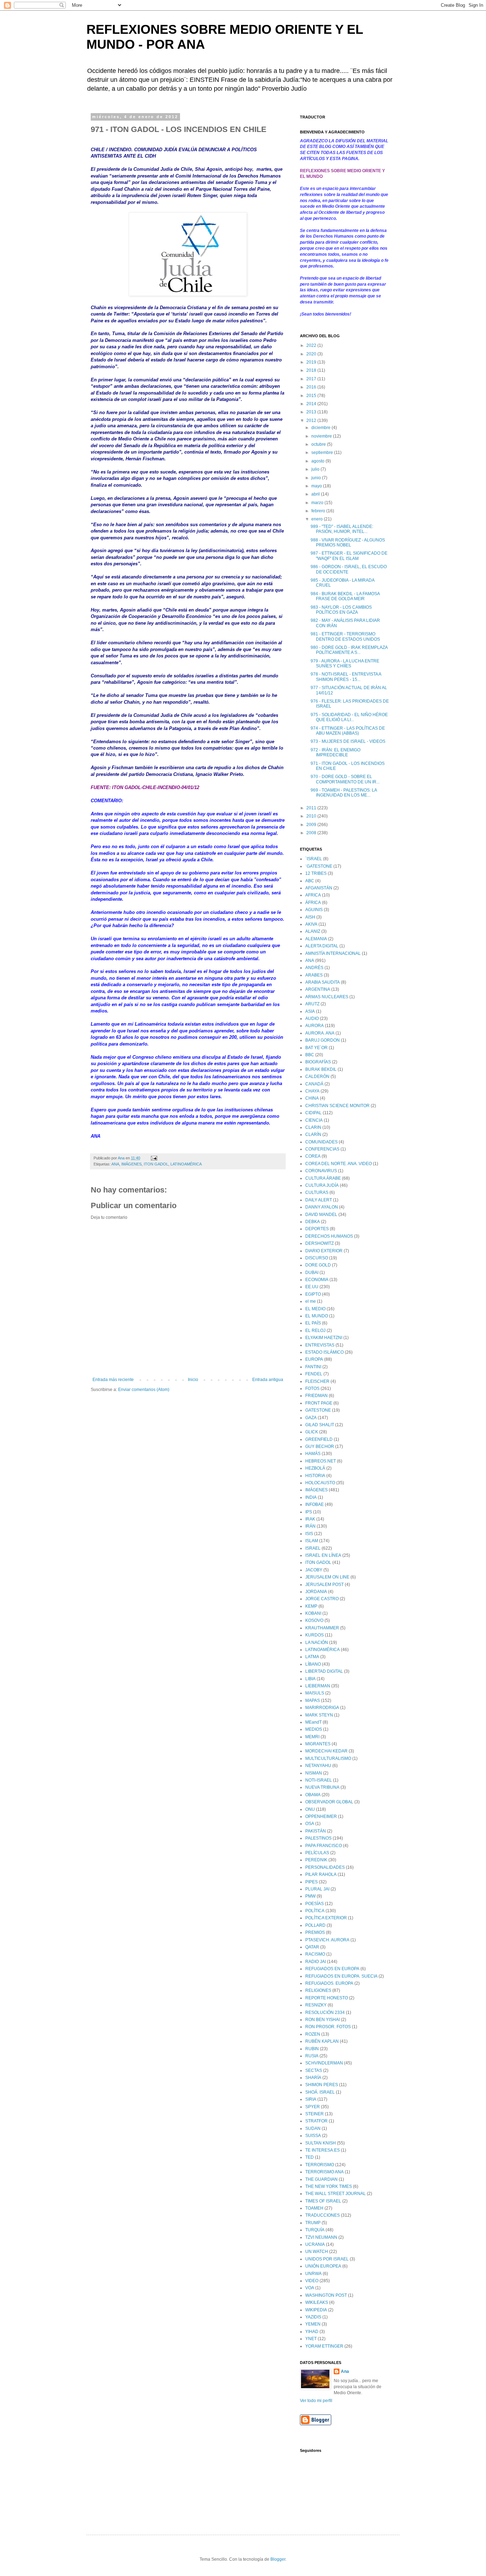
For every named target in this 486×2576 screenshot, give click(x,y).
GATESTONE (318, 1410)
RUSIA (312, 2056)
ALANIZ (313, 931)
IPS (309, 1512)
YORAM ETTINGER (324, 2346)
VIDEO (312, 2281)
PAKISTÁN (316, 1831)
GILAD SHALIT (320, 1425)
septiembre (323, 453)
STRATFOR (316, 2121)
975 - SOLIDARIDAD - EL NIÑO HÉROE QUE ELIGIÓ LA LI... (349, 717)
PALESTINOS (318, 1838)
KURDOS (315, 1635)
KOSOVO (314, 1620)
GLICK (312, 1432)
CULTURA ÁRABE (323, 1178)
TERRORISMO (320, 2165)
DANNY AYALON (322, 1207)
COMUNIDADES (321, 1142)
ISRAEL (313, 1548)
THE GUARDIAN (321, 2179)
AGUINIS (314, 910)
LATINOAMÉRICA (186, 1164)
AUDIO (312, 1019)
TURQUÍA (315, 2230)
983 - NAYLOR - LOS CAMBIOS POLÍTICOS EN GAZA (341, 610)
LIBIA (310, 1679)
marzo (318, 503)
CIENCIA (314, 1120)
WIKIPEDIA (316, 2310)
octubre (319, 444)
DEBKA (313, 1222)
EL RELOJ (315, 1331)
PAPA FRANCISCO (324, 1846)
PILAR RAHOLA (321, 1874)
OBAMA (313, 1795)
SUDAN (313, 2128)
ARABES (314, 975)
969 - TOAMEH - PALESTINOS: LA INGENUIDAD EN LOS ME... (344, 793)
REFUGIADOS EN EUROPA (332, 1969)
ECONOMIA (317, 1280)
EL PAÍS (313, 1323)
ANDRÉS (314, 968)
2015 (312, 396)
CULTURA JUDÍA (322, 1185)
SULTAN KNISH (321, 2143)
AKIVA (311, 924)
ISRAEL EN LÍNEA (323, 1555)
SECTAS (314, 2070)
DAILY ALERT (319, 1200)
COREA (313, 1156)
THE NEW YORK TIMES (329, 2186)
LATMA (312, 1657)
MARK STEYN (319, 1715)
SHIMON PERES (322, 2085)
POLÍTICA (315, 1911)
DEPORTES (317, 1229)
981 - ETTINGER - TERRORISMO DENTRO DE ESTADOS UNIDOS (345, 636)
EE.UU (312, 1287)
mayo (317, 486)
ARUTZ (312, 1004)
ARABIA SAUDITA (323, 982)
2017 (312, 379)
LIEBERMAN (318, 1686)
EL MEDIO (315, 1309)
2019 (312, 362)
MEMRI (312, 1737)
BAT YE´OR (316, 1048)
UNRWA (313, 2274)
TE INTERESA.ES (323, 2150)
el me (311, 1301)
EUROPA (314, 1359)
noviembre (322, 436)
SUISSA (313, 2136)
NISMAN (314, 1773)
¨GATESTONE (319, 866)
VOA (310, 2288)
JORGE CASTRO (322, 1599)
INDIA (311, 1497)
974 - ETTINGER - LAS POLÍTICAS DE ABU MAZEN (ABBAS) (348, 731)
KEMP (311, 1606)
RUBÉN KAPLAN (322, 2041)
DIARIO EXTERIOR (324, 1251)
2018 (312, 370)
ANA (115, 1164)
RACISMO (315, 1954)
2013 (312, 412)
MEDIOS (314, 1729)
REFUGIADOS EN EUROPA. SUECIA (341, 1976)
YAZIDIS (313, 2317)
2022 (312, 345)
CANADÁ (314, 1084)
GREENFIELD (319, 1439)
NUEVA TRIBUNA (322, 1787)
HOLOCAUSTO (320, 1483)
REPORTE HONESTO (327, 1998)
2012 (312, 420)
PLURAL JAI (317, 1889)
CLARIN (313, 1127)
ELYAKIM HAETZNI (324, 1338)
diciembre (321, 428)
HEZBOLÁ (315, 1468)
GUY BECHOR (320, 1446)
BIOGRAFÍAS (318, 1062)
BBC (310, 1055)
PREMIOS (315, 1932)
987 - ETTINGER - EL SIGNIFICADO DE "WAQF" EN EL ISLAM (349, 556)
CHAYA (312, 1091)
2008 (312, 833)
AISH (310, 917)
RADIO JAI (316, 1962)
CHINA (312, 1098)
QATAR (312, 1947)
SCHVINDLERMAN (324, 2063)
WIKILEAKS (317, 2302)
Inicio (193, 1380)
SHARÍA (313, 2078)
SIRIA (311, 2099)
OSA (310, 1824)
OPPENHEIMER (321, 1816)
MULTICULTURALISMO (328, 1758)
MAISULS (315, 1693)
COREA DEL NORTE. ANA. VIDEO (339, 1164)
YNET (311, 2339)
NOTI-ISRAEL (319, 1780)
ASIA (310, 1011)
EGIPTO (313, 1294)
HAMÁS (313, 1454)
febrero (319, 511)
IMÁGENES (131, 1164)
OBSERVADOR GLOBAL (329, 1802)
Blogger (278, 2559)
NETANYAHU (318, 1766)
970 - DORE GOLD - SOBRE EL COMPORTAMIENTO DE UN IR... (345, 779)
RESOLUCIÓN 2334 (325, 2012)
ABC (310, 881)
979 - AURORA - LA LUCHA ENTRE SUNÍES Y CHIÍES (345, 663)
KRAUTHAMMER (322, 1628)
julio (316, 469)
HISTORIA (315, 1476)
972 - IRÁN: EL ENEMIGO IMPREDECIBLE (336, 752)
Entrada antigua (268, 1380)
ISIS (309, 1534)
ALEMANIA (316, 939)
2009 (312, 825)
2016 (312, 387)
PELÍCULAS (317, 1853)
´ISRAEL (314, 859)
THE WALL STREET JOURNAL (336, 2194)
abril (316, 494)
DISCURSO (317, 1258)
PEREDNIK (316, 1860)
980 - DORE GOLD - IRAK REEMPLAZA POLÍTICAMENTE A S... (349, 650)
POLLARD (315, 1925)
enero (318, 519)
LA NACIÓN (317, 1643)
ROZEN (313, 2034)
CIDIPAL (313, 1113)
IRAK (310, 1519)
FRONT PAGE (319, 1403)
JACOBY (314, 1570)
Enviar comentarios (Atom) (144, 1390)
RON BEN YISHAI (323, 2020)
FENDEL (314, 1374)
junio (317, 478)
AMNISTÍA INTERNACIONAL (333, 953)
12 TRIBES (316, 873)
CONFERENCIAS (322, 1149)
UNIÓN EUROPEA (323, 2266)
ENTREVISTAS (320, 1345)
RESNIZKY (316, 2005)
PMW (310, 1896)
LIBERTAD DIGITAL (324, 1671)
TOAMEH (314, 2208)
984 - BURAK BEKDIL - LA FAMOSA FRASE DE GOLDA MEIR (345, 596)
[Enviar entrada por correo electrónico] (154, 1158)
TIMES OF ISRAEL (323, 2201)
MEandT (313, 1722)
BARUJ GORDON (323, 1040)
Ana (345, 2371)
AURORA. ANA (320, 1033)
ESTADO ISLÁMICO (324, 1352)
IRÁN (310, 1526)
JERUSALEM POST (324, 1585)
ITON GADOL (156, 1164)
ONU (310, 1809)
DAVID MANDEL (321, 1215)
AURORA (315, 1026)
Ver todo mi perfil (316, 2401)
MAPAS (313, 1700)
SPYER (313, 2107)
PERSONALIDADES (325, 1867)
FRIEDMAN (316, 1396)
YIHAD (312, 2332)
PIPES (311, 1882)
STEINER (315, 2114)
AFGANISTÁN (319, 888)
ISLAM (312, 1541)
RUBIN (312, 2049)
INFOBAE (315, 1504)
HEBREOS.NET (321, 1461)
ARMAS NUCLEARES (327, 997)
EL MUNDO (317, 1316)
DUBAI (312, 1273)
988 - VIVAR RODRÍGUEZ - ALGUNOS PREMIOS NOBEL (348, 543)
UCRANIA (315, 2244)
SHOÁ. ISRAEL (320, 2092)
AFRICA (313, 895)
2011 (312, 808)
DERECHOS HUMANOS (329, 1236)
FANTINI (313, 1367)
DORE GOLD (318, 1265)
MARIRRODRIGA (322, 1708)
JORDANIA (316, 1592)
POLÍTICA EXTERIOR (326, 1918)
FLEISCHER (317, 1381)
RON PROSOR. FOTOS (328, 2027)
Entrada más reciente (113, 1380)
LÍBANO (313, 1664)
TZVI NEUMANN (321, 2237)
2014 (312, 404)
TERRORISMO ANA (324, 2172)
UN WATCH (317, 2252)
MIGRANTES (318, 1744)
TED (310, 2157)
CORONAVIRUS (321, 1171)
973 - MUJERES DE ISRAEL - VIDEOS (348, 741)
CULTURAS (317, 1192)
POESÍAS (315, 1904)
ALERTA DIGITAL (322, 946)
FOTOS (312, 1388)
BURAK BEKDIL (321, 1069)
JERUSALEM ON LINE (327, 1577)
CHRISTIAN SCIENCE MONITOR (337, 1106)
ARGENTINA (318, 989)
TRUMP (313, 2223)
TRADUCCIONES (323, 2215)
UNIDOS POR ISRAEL (327, 2259)
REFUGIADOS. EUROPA (329, 1983)
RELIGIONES (318, 1990)
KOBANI (313, 1613)
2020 (312, 354)
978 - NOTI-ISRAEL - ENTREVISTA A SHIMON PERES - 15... (346, 677)
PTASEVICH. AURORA (327, 1940)
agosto (318, 461)
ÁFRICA (313, 903)
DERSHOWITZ (319, 1243)
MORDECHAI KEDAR (326, 1751)
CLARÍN (313, 1134)
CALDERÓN (317, 1077)
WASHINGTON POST (326, 2295)
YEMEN (313, 2324)
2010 (312, 816)
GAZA (311, 1418)
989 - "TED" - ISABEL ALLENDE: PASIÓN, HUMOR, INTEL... (342, 529)
